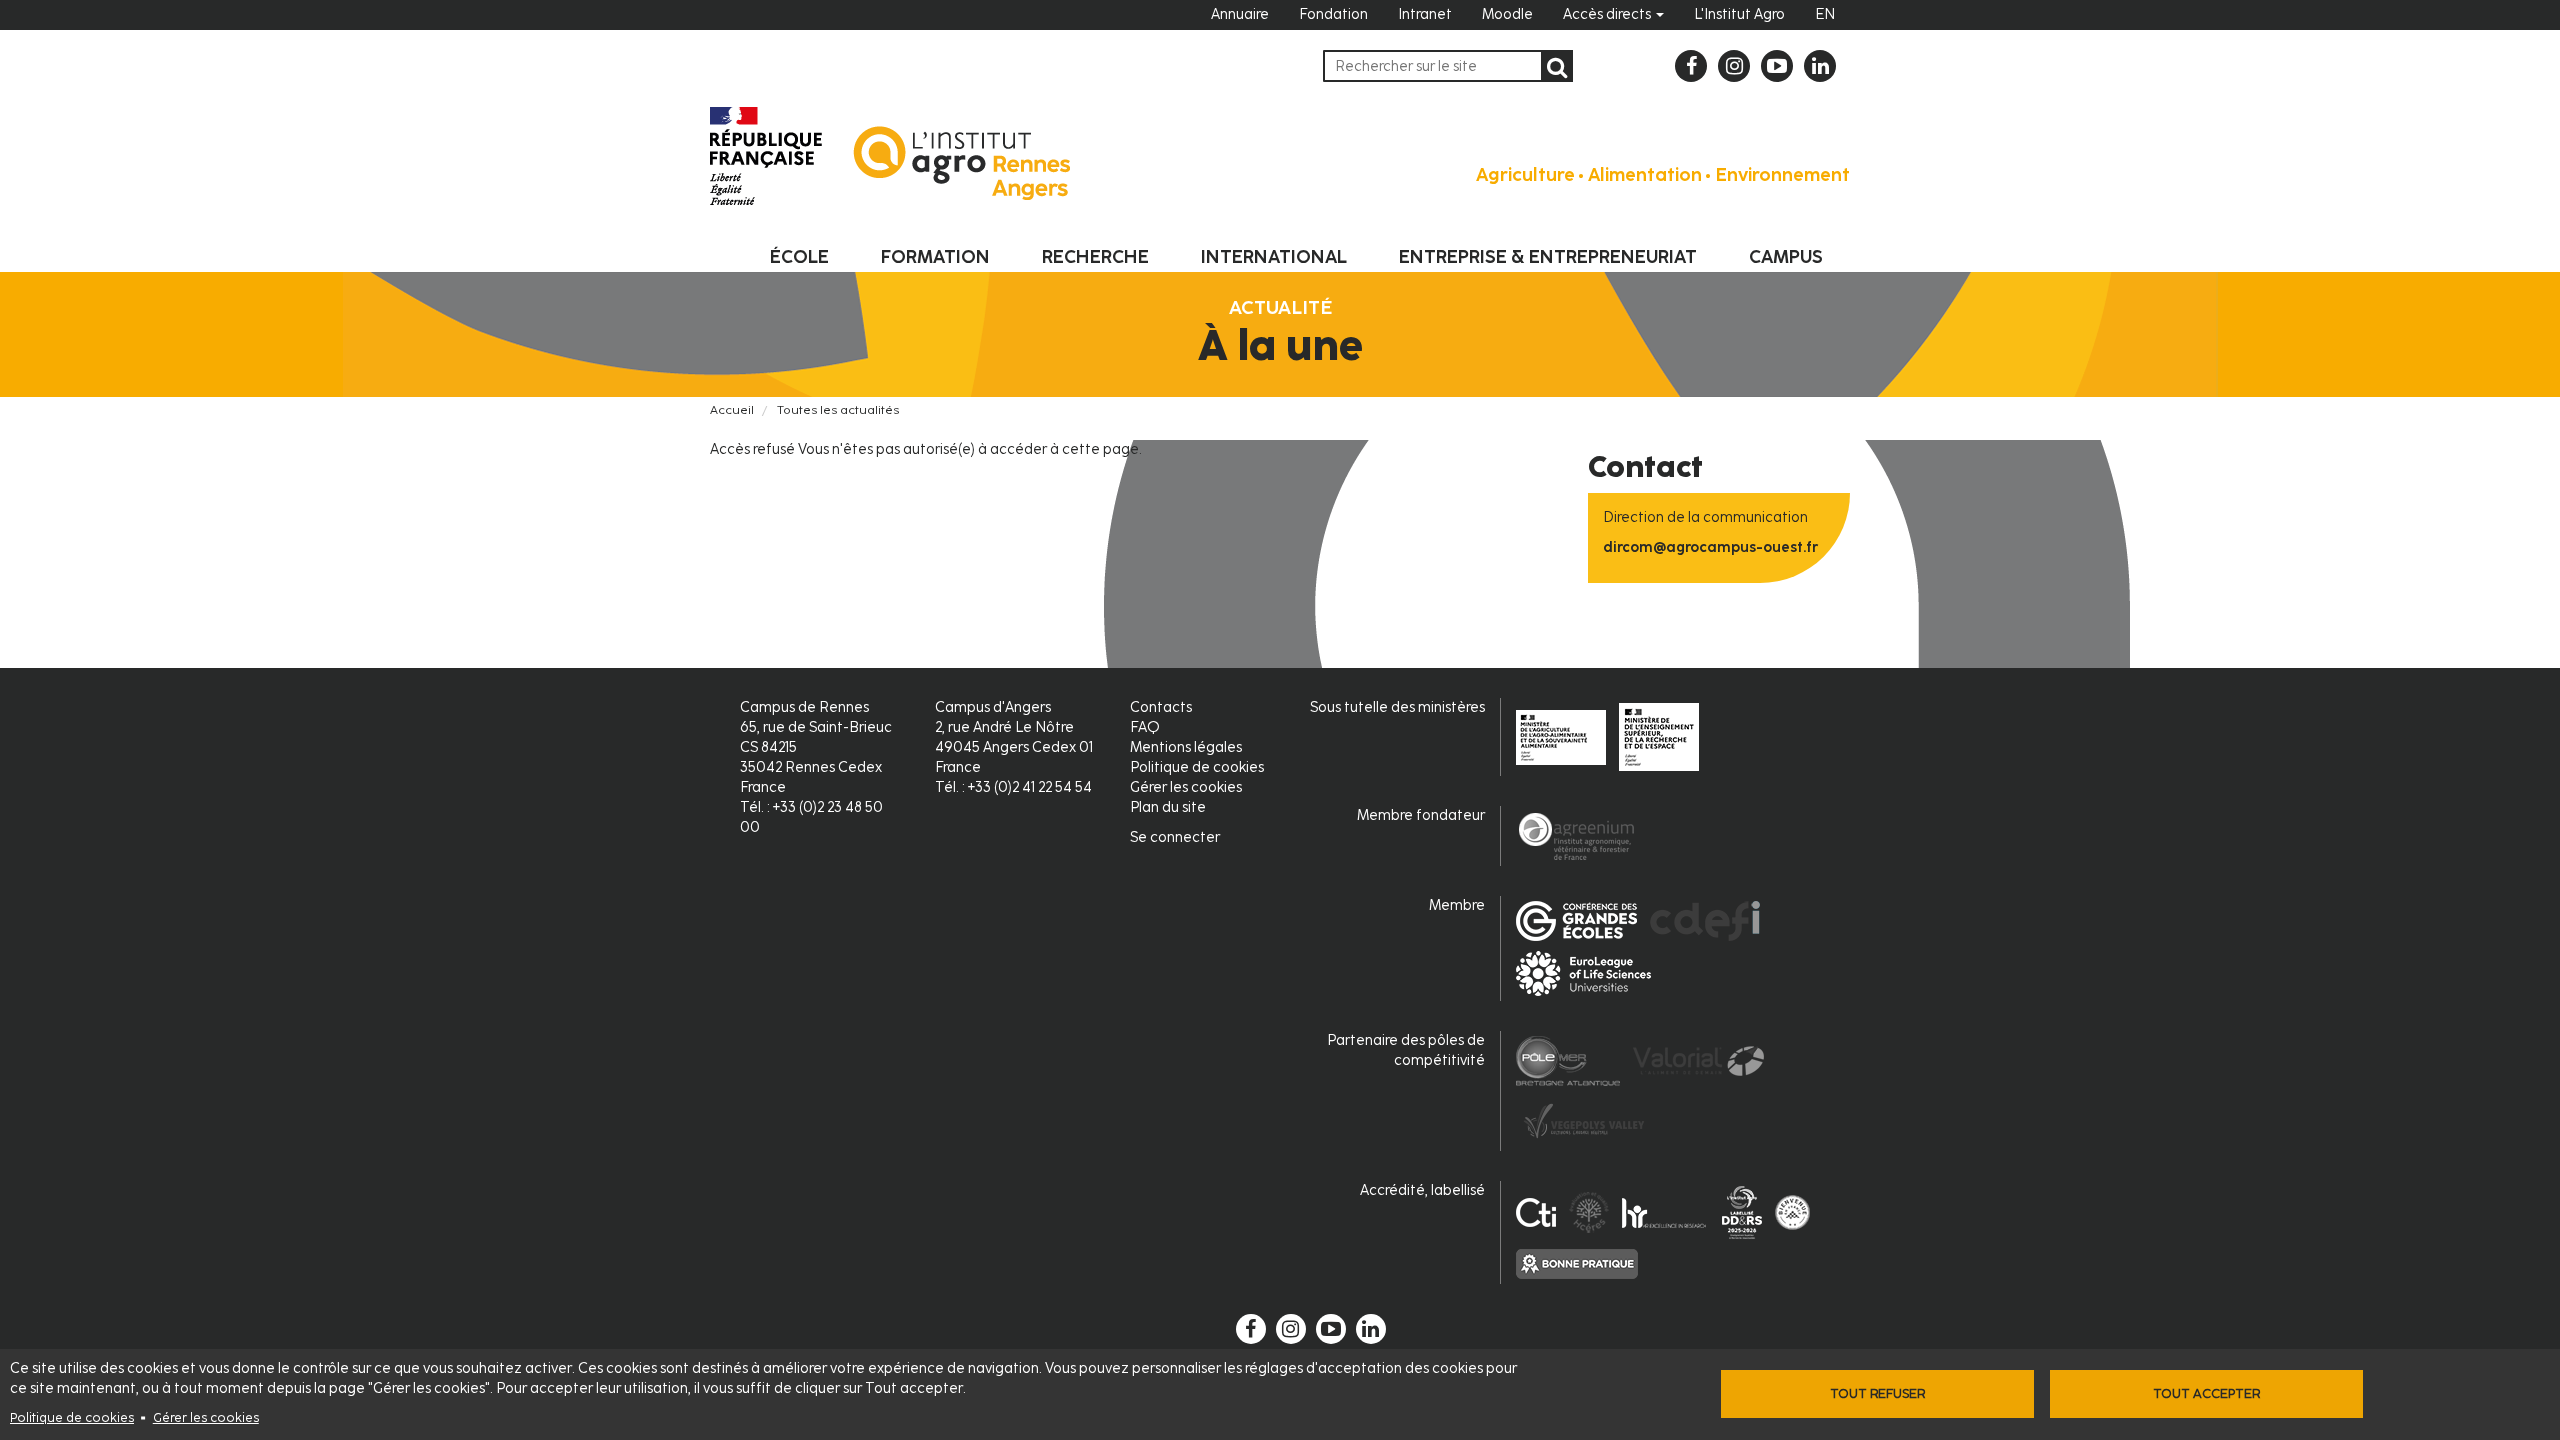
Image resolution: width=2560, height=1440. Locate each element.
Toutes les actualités (838, 410)
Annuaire (1240, 14)
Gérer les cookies (206, 1417)
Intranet (1425, 14)
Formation (935, 257)
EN (1825, 14)
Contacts (1161, 707)
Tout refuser (1877, 1393)
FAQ (1145, 727)
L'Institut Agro (1739, 14)
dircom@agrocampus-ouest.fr (1710, 547)
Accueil (732, 410)
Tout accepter (2206, 1393)
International (1274, 257)
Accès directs (1608, 14)
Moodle (1507, 14)
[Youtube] (1777, 66)
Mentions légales (1186, 747)
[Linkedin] (1820, 66)
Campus (1786, 257)
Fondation (1333, 14)
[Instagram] (1734, 66)
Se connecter (1175, 837)
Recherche (1095, 257)
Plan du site (1168, 807)
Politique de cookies (72, 1417)
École (799, 257)
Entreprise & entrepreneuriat (1548, 257)
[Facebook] (1691, 66)
